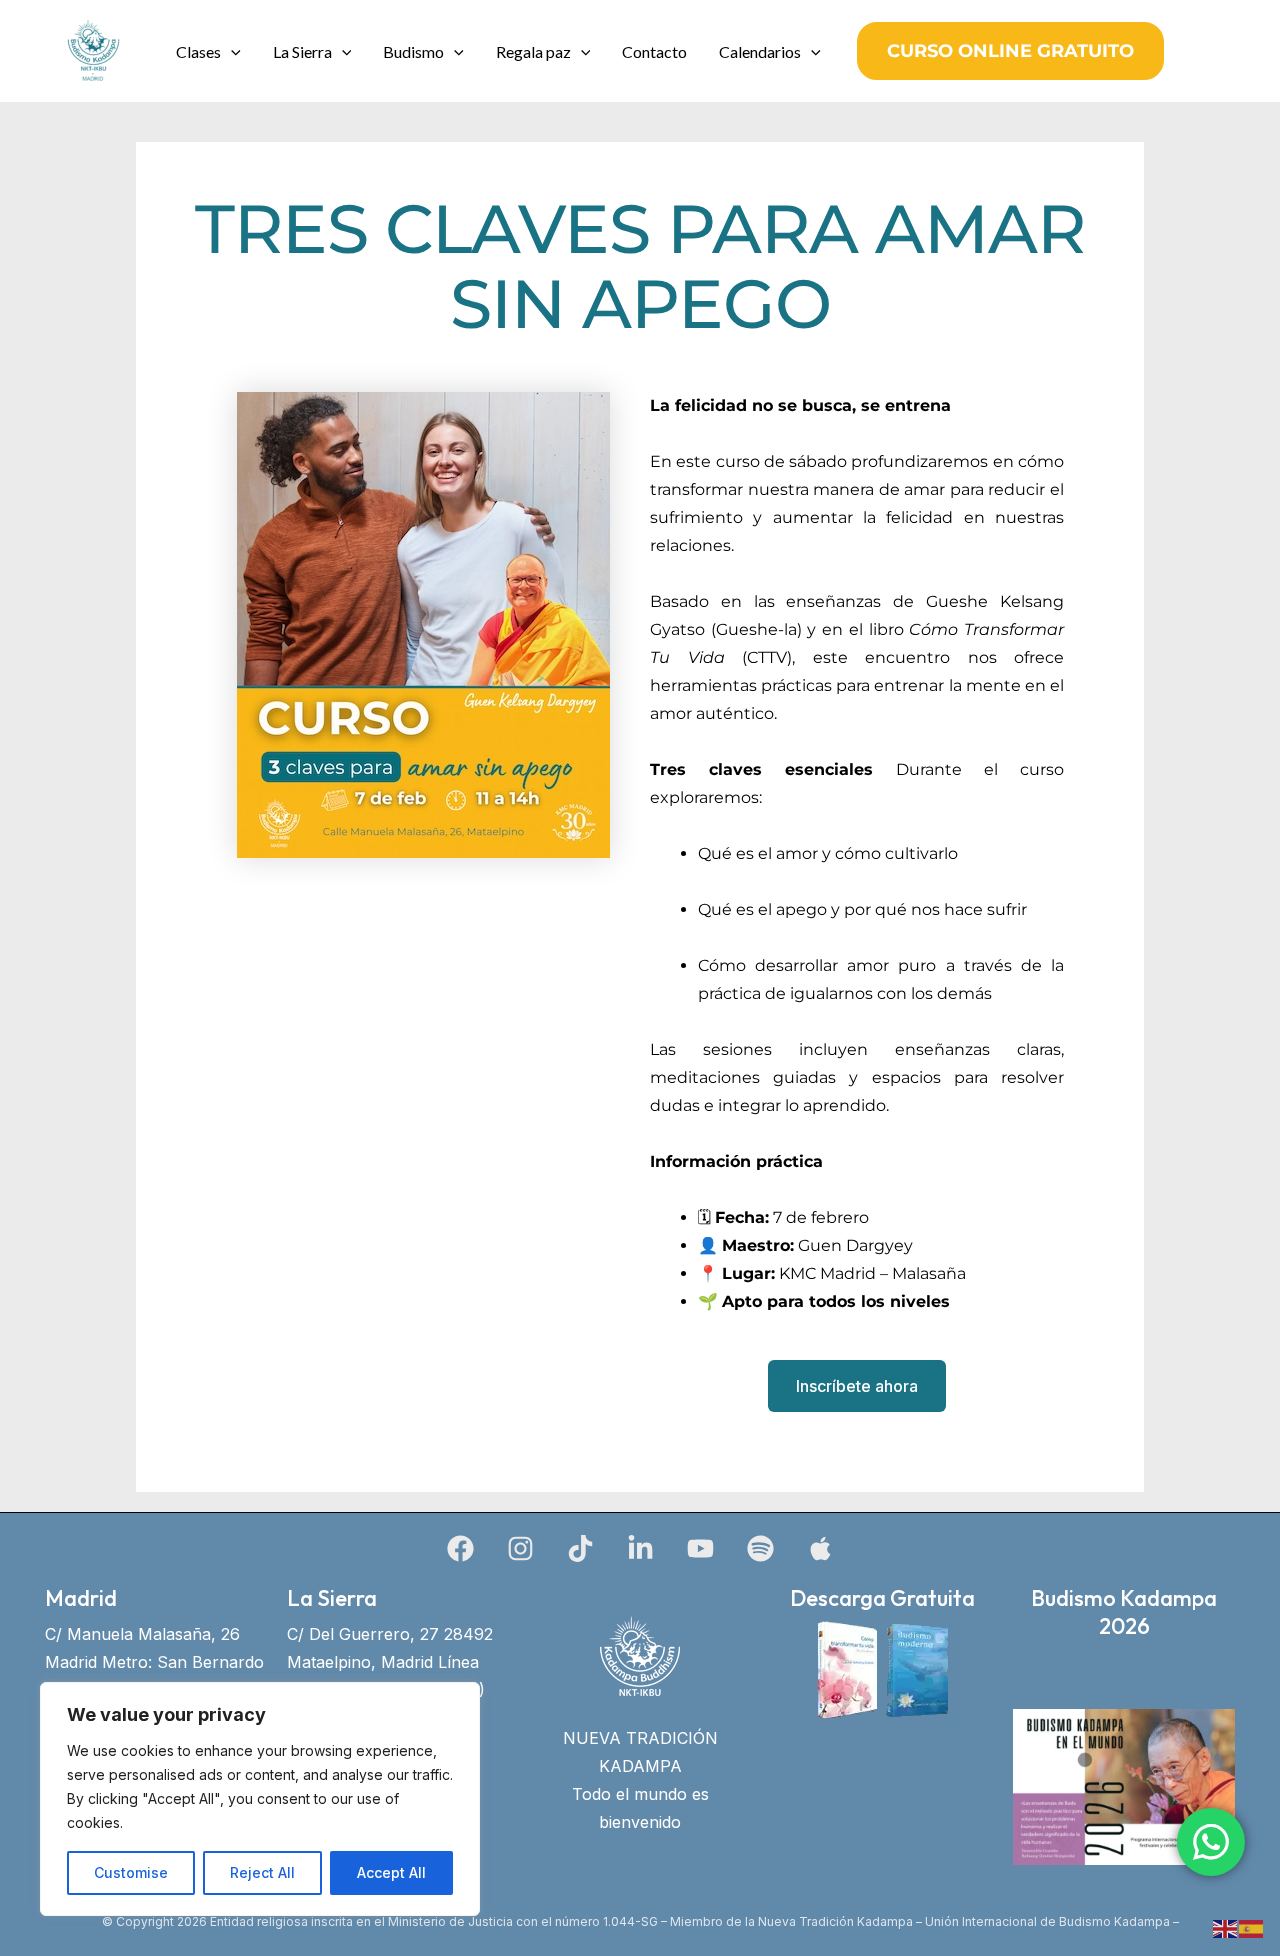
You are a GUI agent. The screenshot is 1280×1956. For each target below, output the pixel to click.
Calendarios (760, 51)
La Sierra (302, 51)
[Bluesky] (820, 1548)
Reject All (262, 1872)
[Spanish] (1252, 1927)
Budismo (413, 51)
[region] (260, 1799)
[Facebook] (460, 1548)
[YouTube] (700, 1548)
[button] (231, 51)
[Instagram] (520, 1548)
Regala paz (533, 51)
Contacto (654, 51)
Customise (131, 1872)
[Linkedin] (640, 1548)
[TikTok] (580, 1548)
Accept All (391, 1872)
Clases (198, 51)
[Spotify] (760, 1548)
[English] (1226, 1927)
